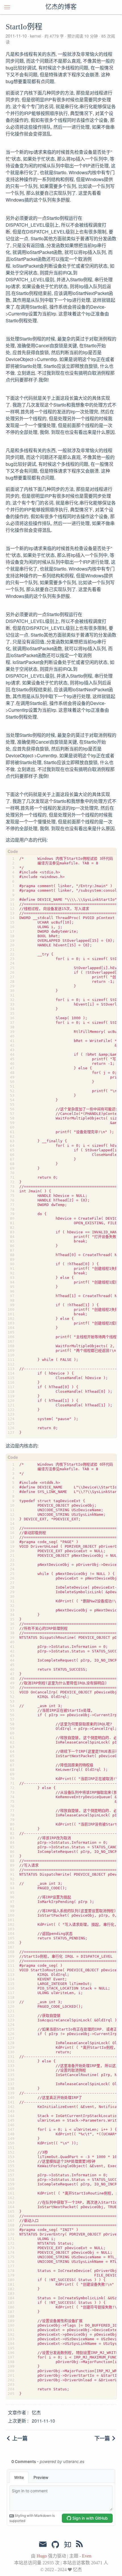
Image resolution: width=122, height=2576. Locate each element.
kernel (36, 36)
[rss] (79, 2545)
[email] (43, 2544)
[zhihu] (67, 2545)
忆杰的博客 (61, 7)
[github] (55, 2545)
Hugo (42, 2556)
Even (87, 2556)
